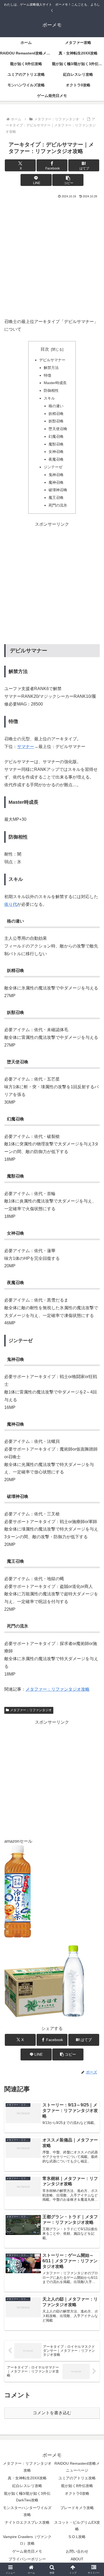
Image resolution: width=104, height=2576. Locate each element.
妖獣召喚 (56, 421)
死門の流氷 (58, 505)
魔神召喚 (56, 482)
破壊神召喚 (58, 490)
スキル (49, 398)
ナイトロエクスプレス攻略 (27, 2522)
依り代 (11, 904)
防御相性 (51, 390)
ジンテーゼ (53, 467)
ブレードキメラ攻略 (77, 2508)
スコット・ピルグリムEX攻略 (77, 2526)
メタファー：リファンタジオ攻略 (58, 1689)
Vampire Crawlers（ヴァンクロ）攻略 (27, 2540)
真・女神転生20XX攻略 (27, 2478)
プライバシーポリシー (27, 2559)
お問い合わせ (77, 2551)
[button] (68, 180)
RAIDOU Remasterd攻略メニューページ (77, 2467)
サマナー (26, 747)
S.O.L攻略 (77, 2537)
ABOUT (77, 2559)
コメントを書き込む (52, 2413)
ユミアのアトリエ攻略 (77, 2478)
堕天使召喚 (58, 429)
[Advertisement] (52, 256)
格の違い (56, 406)
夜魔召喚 (56, 459)
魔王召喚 (56, 498)
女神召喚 (56, 452)
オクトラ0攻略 (77, 2493)
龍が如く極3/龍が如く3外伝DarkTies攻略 (27, 2497)
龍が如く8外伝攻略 (77, 2486)
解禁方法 (51, 368)
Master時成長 (55, 383)
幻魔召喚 (56, 436)
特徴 (47, 375)
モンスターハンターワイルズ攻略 (27, 2511)
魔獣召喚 (56, 444)
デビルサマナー (52, 360)
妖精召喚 (56, 414)
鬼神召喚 (56, 475)
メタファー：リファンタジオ (31, 1710)
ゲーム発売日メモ (27, 2551)
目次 (45, 349)
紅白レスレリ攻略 (27, 2486)
